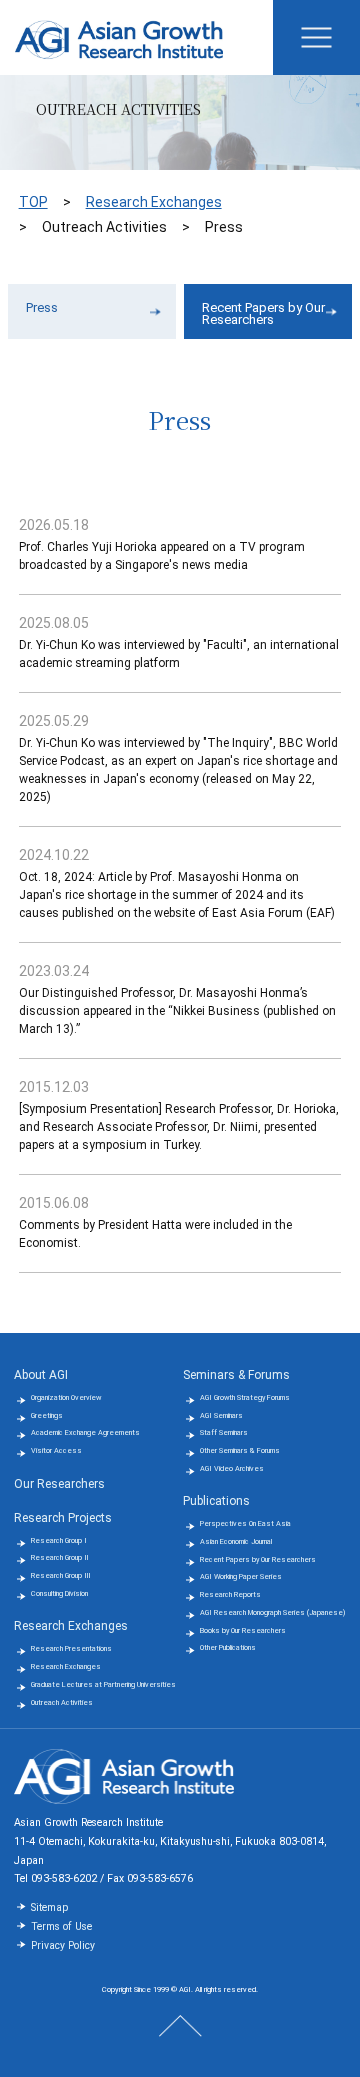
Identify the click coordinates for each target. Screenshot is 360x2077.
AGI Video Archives (232, 1468)
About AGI (41, 1375)
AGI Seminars (221, 1415)
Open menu (316, 37)
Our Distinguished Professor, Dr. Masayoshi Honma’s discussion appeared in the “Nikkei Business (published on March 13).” (177, 1011)
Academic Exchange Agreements (85, 1432)
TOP (33, 202)
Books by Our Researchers (243, 1630)
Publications (216, 1501)
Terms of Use (61, 1926)
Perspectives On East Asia (245, 1523)
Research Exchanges (154, 202)
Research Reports (230, 1594)
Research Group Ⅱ (60, 1557)
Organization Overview (66, 1397)
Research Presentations (71, 1648)
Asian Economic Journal (236, 1541)
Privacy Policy (63, 1945)
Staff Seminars (224, 1432)
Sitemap (49, 1907)
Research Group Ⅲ (61, 1575)
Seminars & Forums (236, 1375)
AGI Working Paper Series (241, 1576)
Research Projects (63, 1518)
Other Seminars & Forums (240, 1450)
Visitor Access (56, 1450)
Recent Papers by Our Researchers (263, 313)
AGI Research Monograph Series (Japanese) (272, 1612)
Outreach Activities (62, 1702)
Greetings (47, 1415)
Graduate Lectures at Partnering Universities (103, 1684)
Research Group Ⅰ (59, 1540)
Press (42, 307)
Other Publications (228, 1647)
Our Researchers (59, 1484)
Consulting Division (59, 1593)
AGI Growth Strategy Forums (245, 1397)
